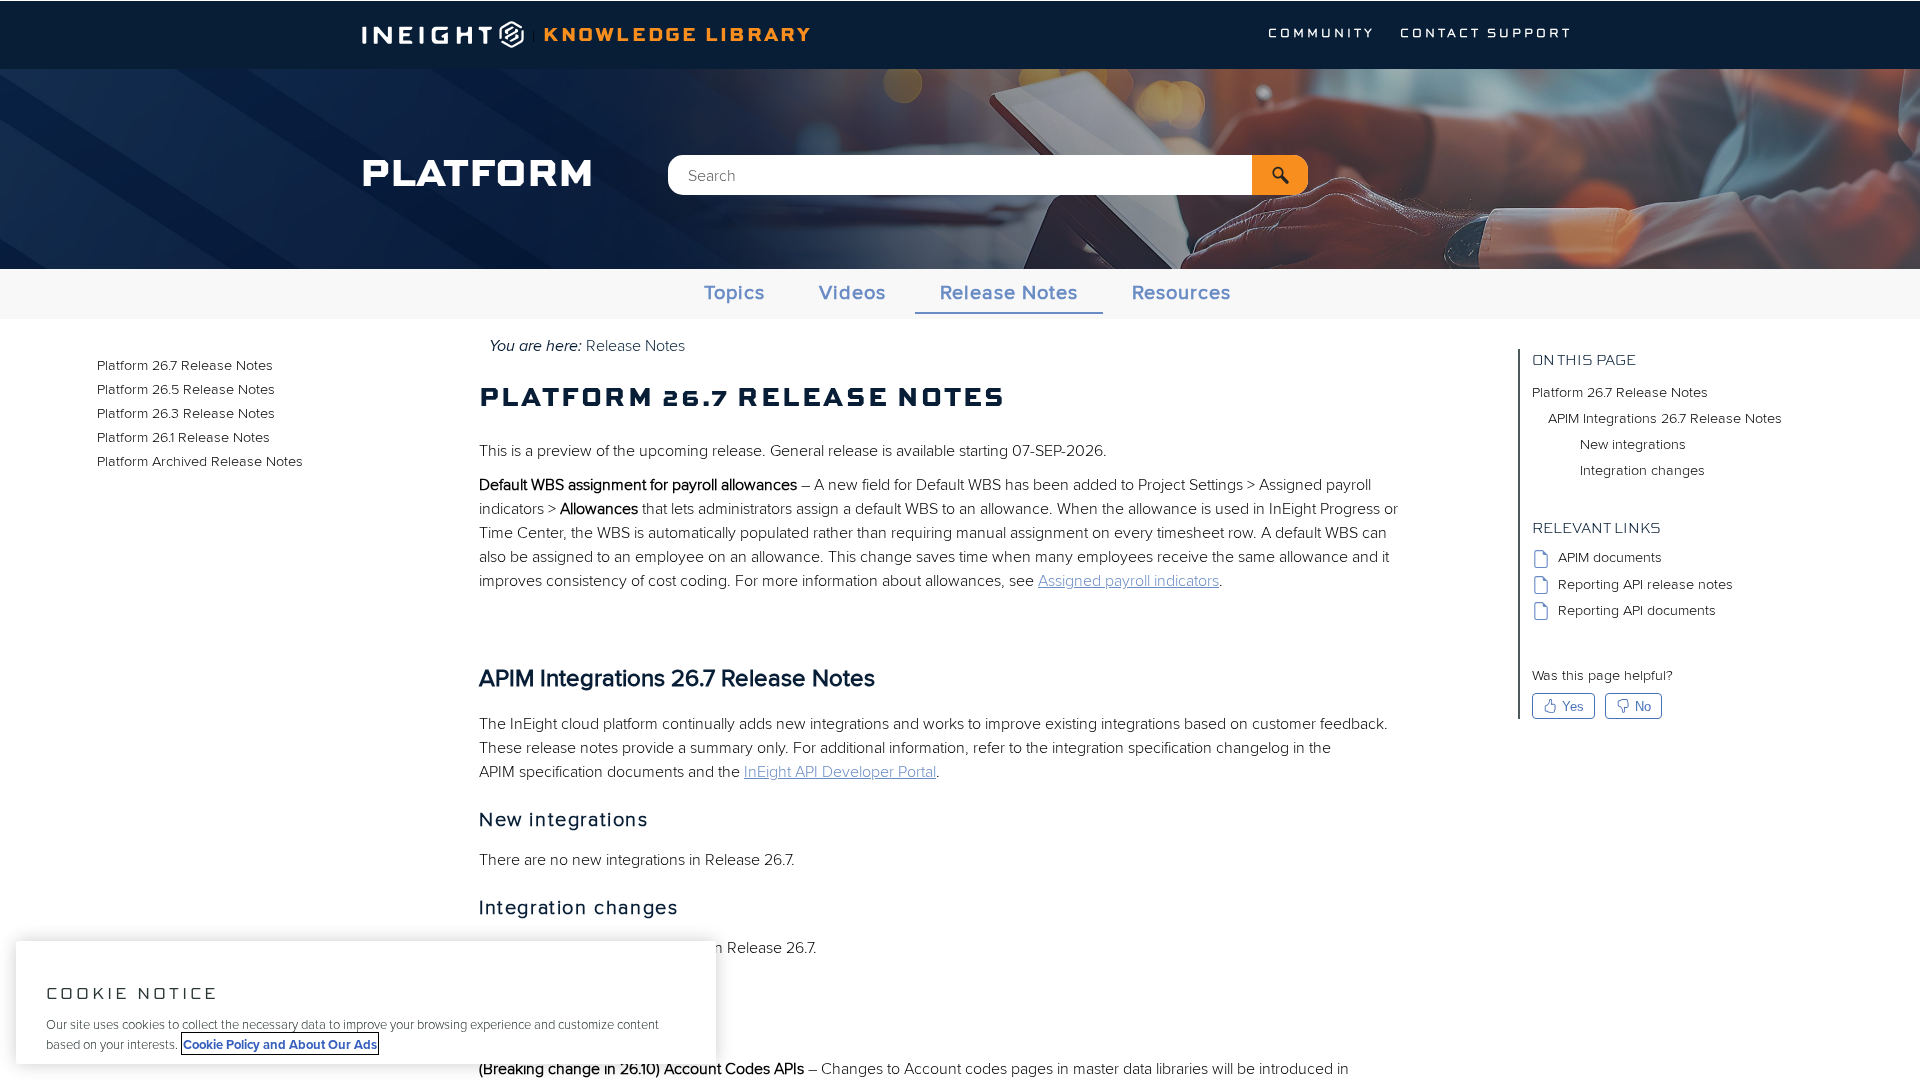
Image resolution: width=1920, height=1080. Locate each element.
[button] (1280, 175)
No (1643, 706)
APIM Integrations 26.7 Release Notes (1665, 418)
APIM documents (1610, 558)
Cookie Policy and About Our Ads (280, 1043)
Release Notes (1009, 293)
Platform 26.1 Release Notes (183, 437)
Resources (1181, 293)
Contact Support (1486, 34)
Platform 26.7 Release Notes (185, 365)
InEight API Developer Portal (840, 772)
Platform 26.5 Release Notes (186, 389)
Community (1321, 34)
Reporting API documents (1637, 610)
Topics (734, 293)
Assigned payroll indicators (1128, 581)
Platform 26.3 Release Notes (186, 413)
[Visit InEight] (443, 43)
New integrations (1633, 444)
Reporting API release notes (1645, 584)
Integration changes (1642, 470)
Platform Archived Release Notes (200, 461)
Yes (1573, 706)
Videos (852, 293)
